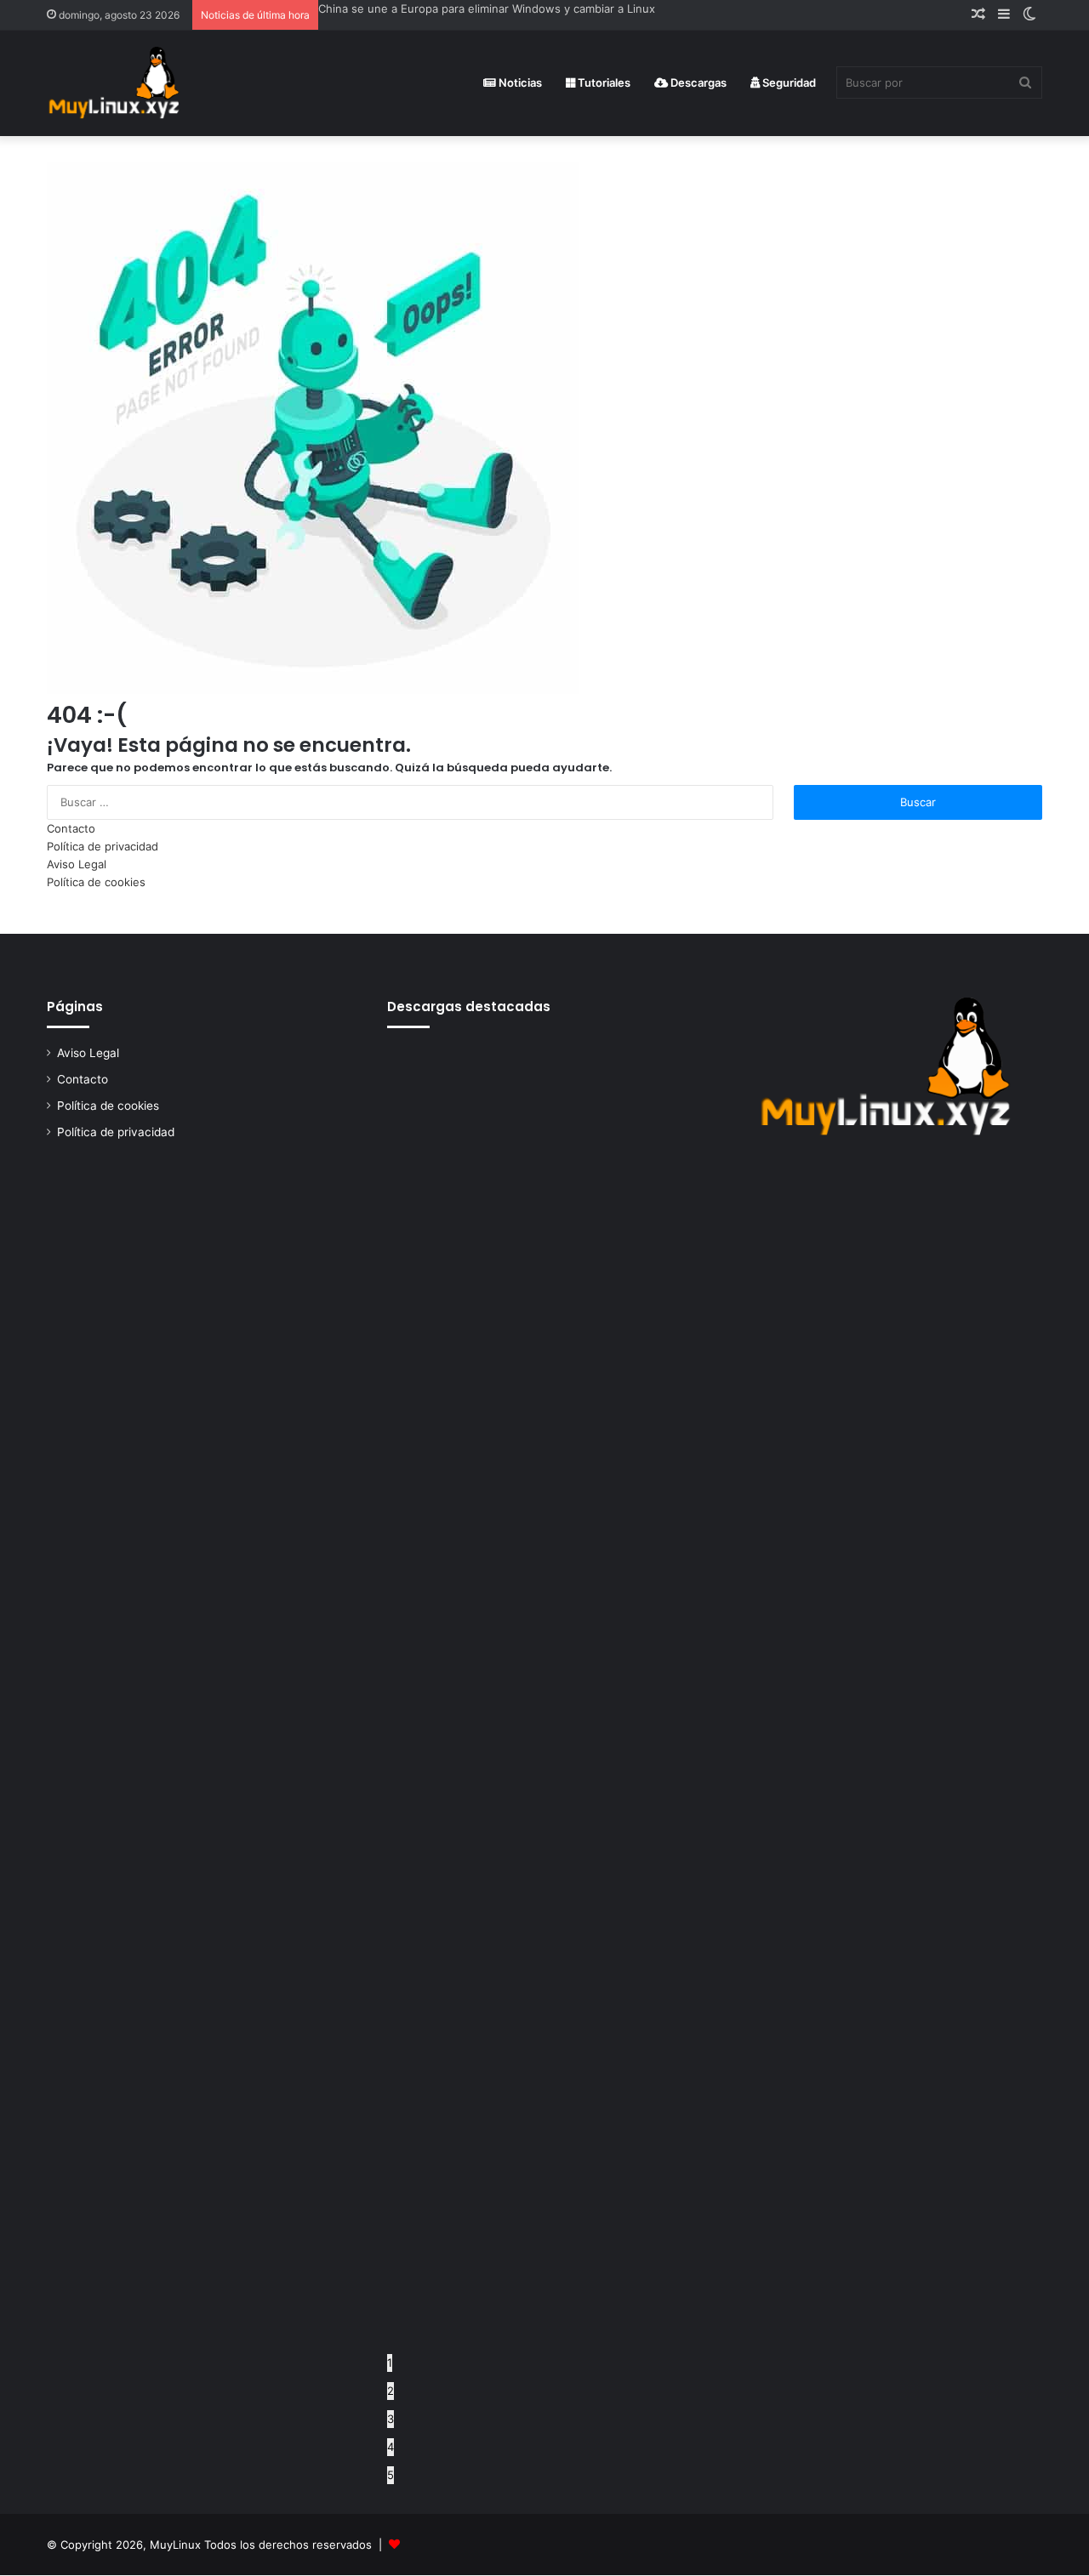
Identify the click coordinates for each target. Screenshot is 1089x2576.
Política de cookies (96, 882)
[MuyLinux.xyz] (114, 83)
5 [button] (391, 2475)
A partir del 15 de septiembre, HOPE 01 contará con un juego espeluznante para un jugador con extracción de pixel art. (636, 9)
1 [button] (390, 2363)
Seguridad (788, 82)
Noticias (519, 82)
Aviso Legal (77, 864)
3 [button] (391, 2419)
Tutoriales (603, 82)
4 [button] (391, 2447)
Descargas (697, 82)
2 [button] (391, 2391)
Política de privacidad (103, 846)
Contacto (71, 828)
